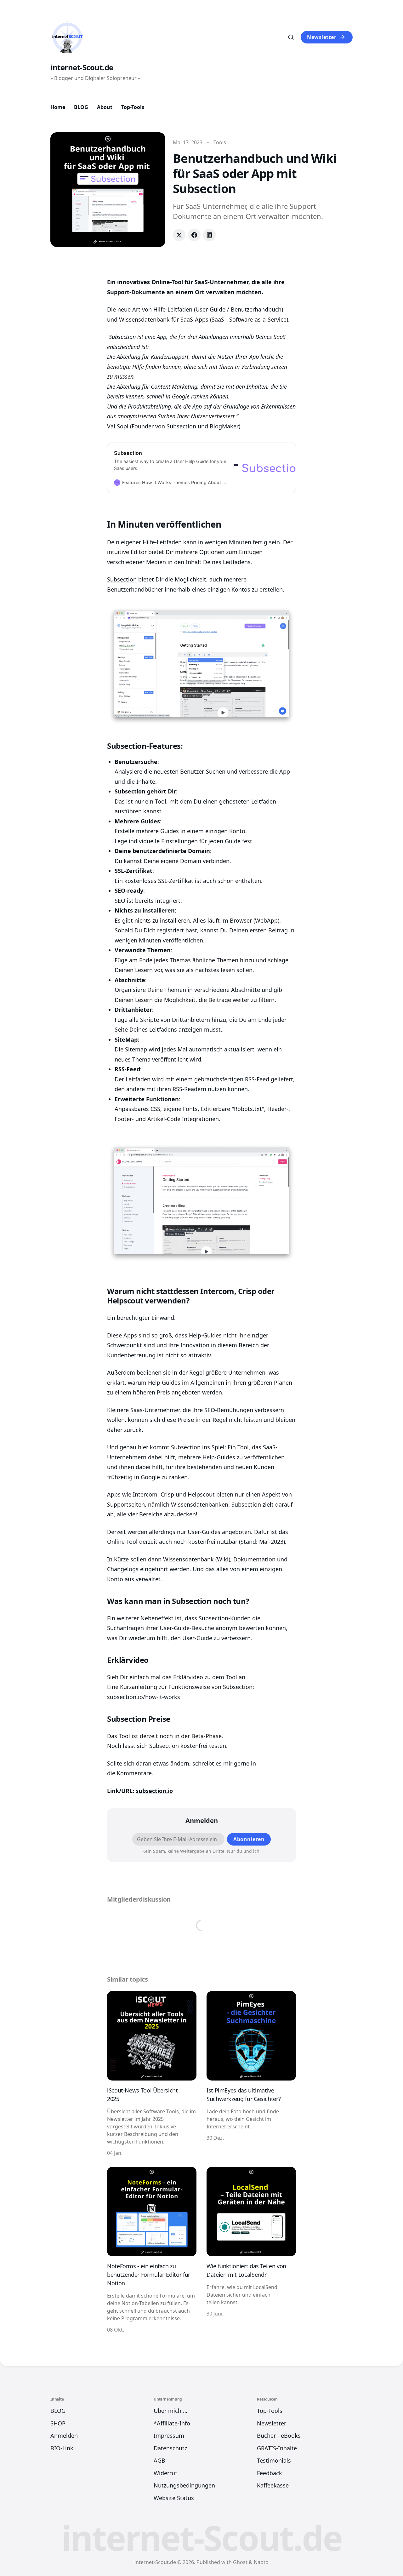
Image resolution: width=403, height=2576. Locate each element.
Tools (220, 142)
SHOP (58, 2423)
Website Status (174, 2498)
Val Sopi (118, 426)
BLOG (81, 107)
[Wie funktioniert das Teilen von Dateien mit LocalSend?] (251, 2250)
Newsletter (322, 37)
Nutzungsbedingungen (184, 2485)
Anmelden (64, 2436)
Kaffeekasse (273, 2485)
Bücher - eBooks (279, 2436)
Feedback (270, 2473)
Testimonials (274, 2460)
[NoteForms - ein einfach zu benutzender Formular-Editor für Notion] (152, 2250)
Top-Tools (133, 107)
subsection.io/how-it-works (144, 1697)
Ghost (240, 2562)
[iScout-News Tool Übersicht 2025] (152, 2074)
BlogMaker (224, 426)
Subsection (181, 426)
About (105, 107)
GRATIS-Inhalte (277, 2448)
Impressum (169, 2436)
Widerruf (165, 2473)
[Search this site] (291, 37)
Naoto (261, 2562)
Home (58, 107)
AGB (159, 2460)
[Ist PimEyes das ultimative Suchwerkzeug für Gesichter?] (251, 2074)
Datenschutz (170, 2448)
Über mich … (170, 2411)
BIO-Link (62, 2448)
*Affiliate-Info (172, 2423)
